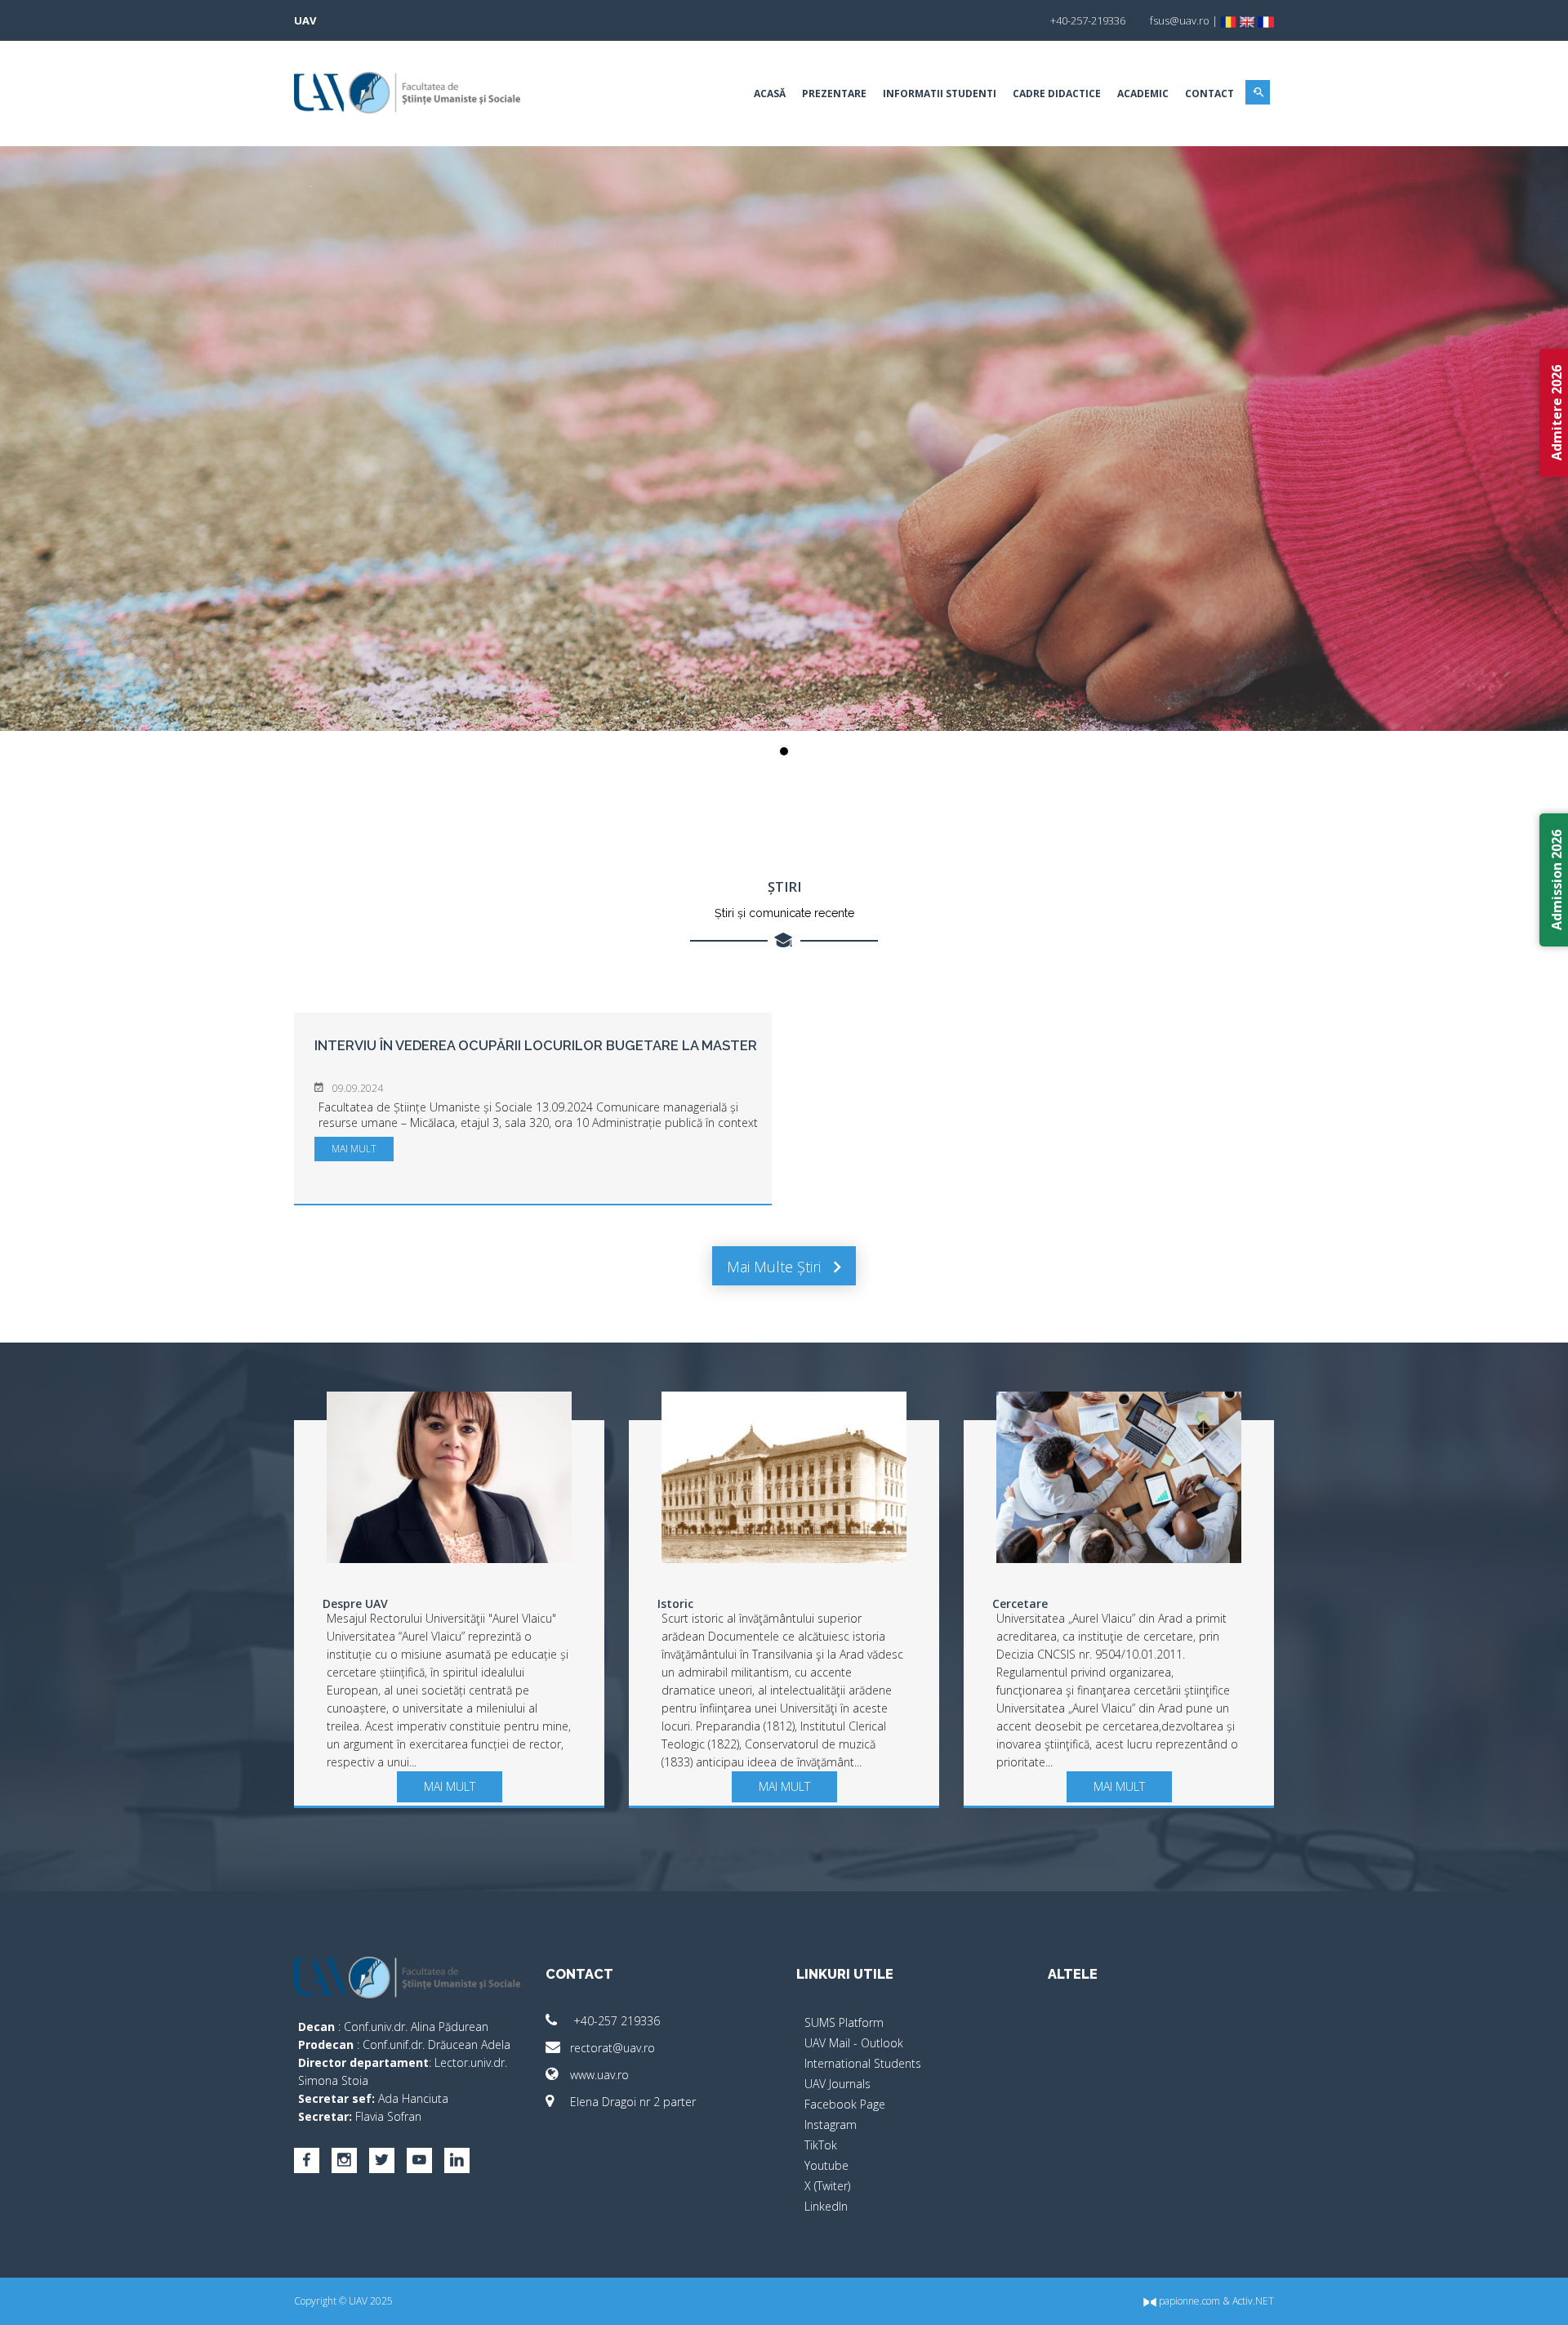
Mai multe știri (776, 1267)
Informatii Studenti (940, 94)
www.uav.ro (599, 2075)
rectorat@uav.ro (612, 2048)
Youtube (826, 2165)
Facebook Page (845, 2104)
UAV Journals (837, 2084)
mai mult (354, 1149)
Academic (1143, 94)
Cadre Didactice (1057, 94)
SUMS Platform (844, 2022)
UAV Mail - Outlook (854, 2043)
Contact (1209, 94)
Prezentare (834, 94)
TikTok (821, 2145)
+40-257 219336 (615, 2021)
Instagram (831, 2125)
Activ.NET (1253, 2301)
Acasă (770, 94)
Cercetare (1020, 1603)
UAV (305, 20)
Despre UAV (355, 1603)
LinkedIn (826, 2206)
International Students (863, 2063)
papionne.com (1188, 2301)
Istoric (675, 1603)
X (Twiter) (827, 2186)
